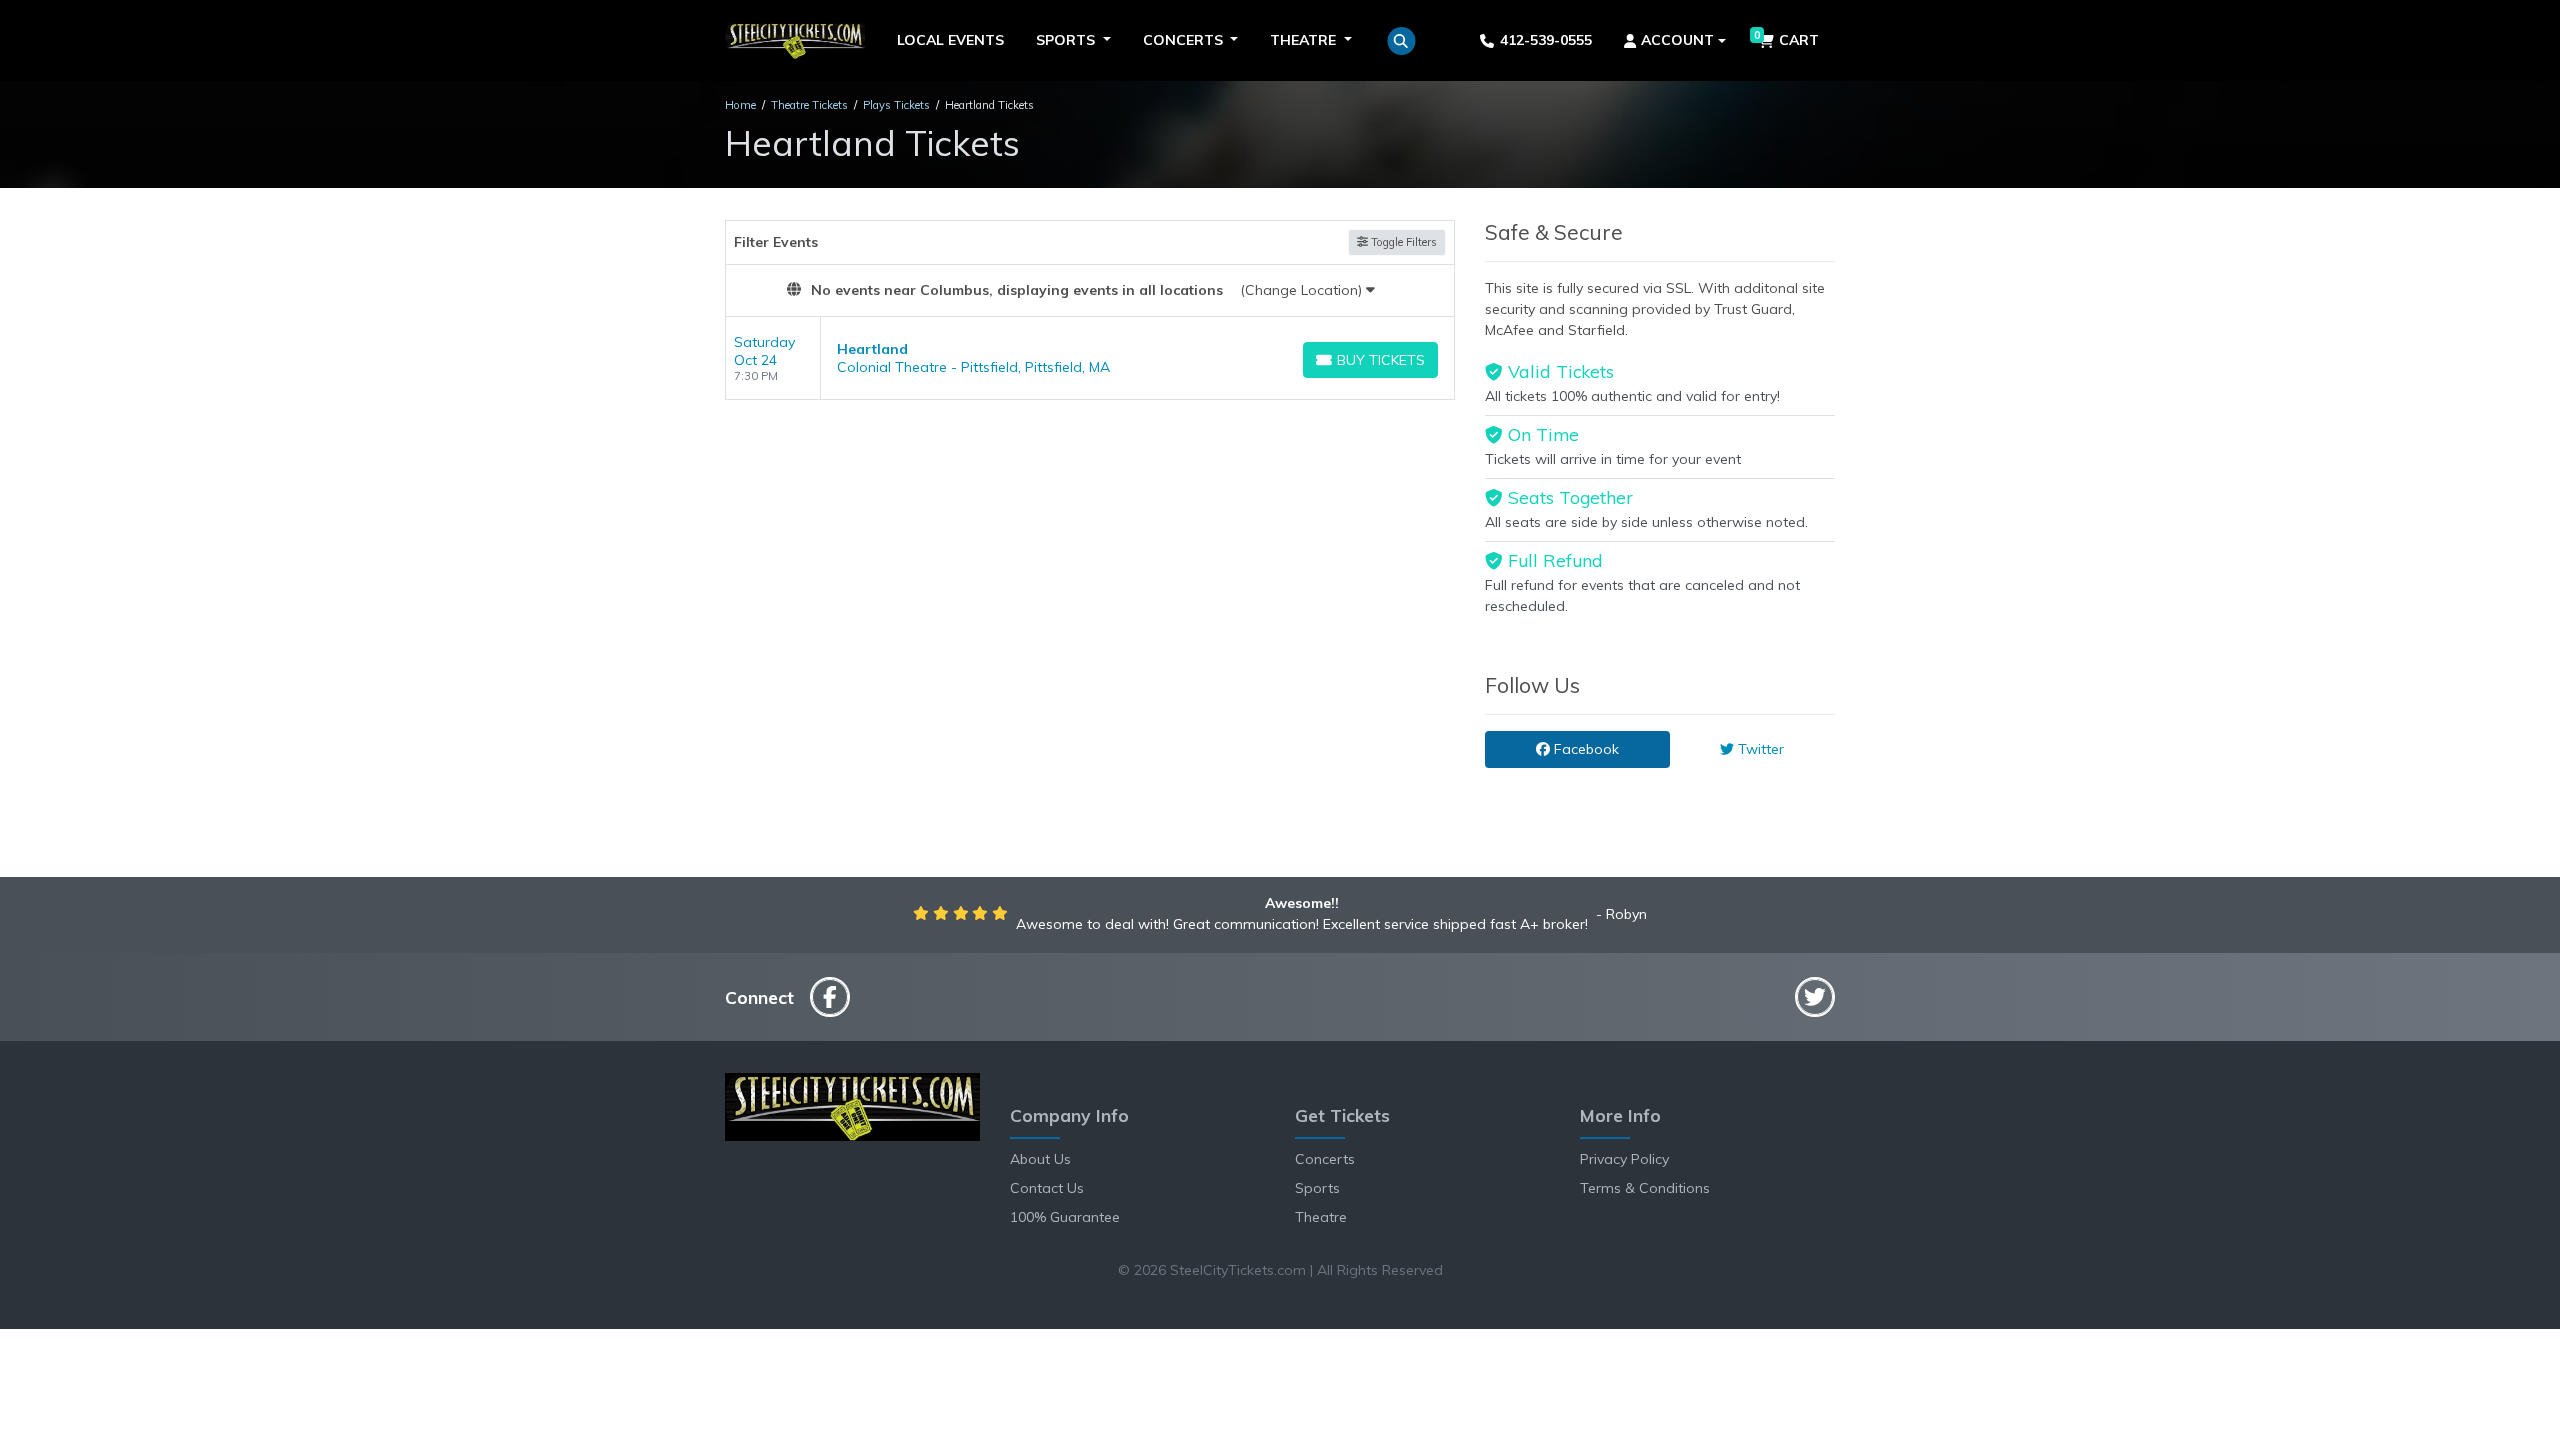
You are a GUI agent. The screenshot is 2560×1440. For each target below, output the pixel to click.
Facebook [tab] (1584, 749)
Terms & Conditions (1645, 1188)
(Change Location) (1303, 290)
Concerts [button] (1185, 40)
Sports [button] (1067, 40)
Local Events (950, 40)
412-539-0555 (1546, 40)
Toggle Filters (1402, 242)
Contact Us (1047, 1188)
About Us (1040, 1159)
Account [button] (1677, 40)
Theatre (1321, 1217)
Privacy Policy (1624, 1159)
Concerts (1325, 1159)
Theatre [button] (1305, 40)
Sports (1317, 1188)
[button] (1401, 41)
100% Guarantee (1065, 1217)
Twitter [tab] (1759, 749)
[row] (1090, 358)
